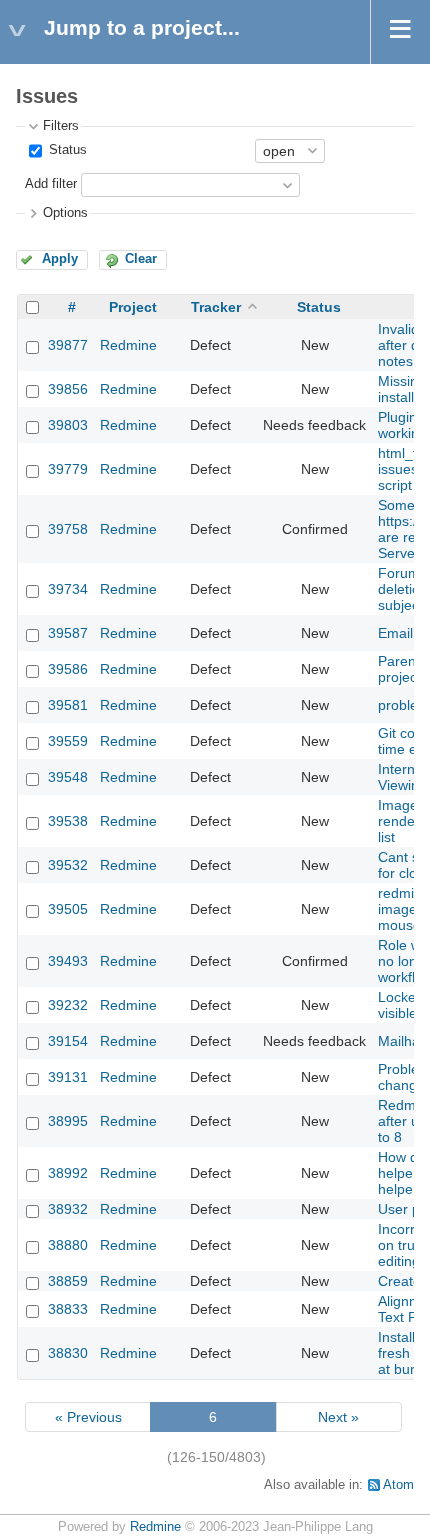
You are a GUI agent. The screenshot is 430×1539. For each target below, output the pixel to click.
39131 (68, 1077)
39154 (68, 1041)
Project (133, 307)
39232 (68, 1005)
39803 (68, 425)
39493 (68, 961)
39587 (68, 633)
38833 (68, 1309)
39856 (68, 389)
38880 (68, 1245)
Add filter (51, 184)
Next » (338, 1417)
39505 (68, 909)
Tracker (216, 307)
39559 (68, 741)
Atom (398, 1485)
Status (66, 150)
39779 (68, 469)
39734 (68, 589)
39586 (68, 669)
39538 (68, 821)
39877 (68, 345)
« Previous (88, 1417)
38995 (68, 1121)
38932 (68, 1209)
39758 (68, 529)
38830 (68, 1353)
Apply (60, 259)
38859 (68, 1281)
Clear (141, 259)
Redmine (128, 345)
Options (65, 213)
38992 (68, 1173)
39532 (68, 865)
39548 (68, 777)
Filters (61, 126)
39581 (68, 705)
